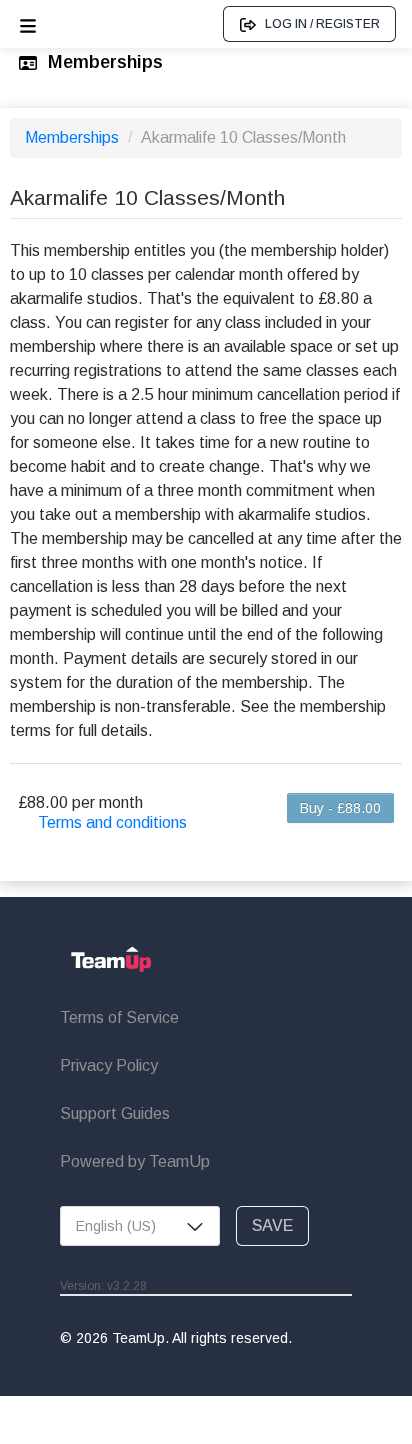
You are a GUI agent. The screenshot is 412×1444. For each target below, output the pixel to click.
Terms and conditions (112, 822)
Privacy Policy (109, 1065)
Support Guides (115, 1113)
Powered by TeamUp (135, 1161)
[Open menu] (28, 24)
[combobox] (140, 1226)
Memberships (74, 137)
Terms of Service (119, 1017)
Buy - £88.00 (340, 808)
